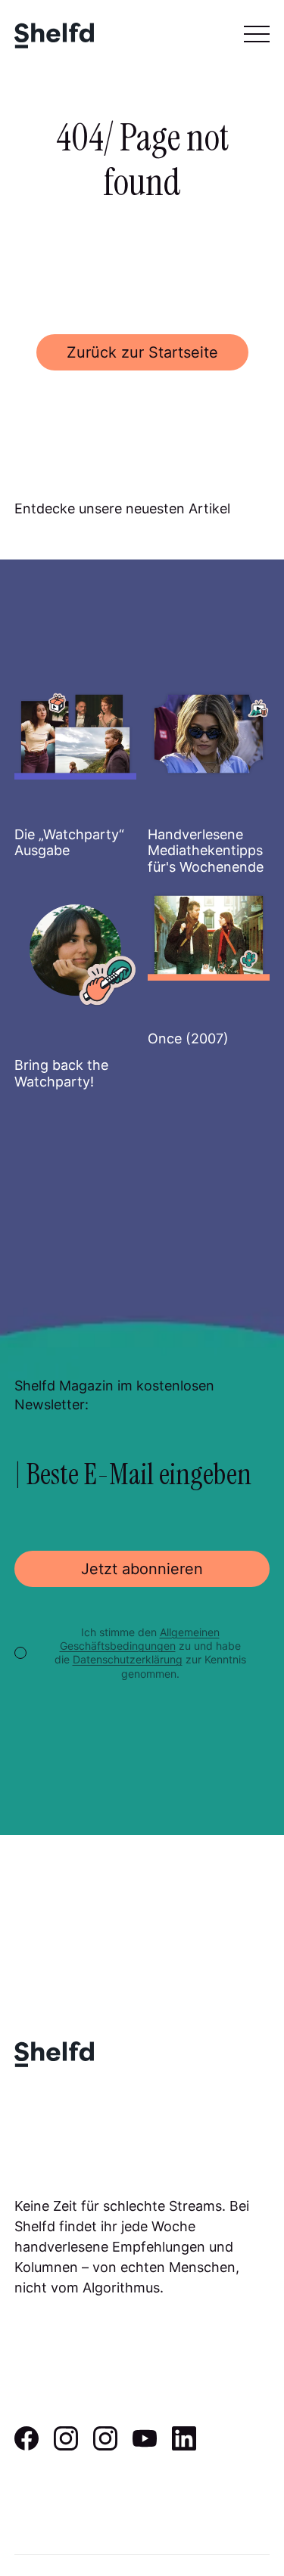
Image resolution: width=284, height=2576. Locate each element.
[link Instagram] (66, 2445)
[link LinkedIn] (184, 2445)
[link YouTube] (145, 2445)
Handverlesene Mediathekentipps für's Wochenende (206, 851)
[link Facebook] (27, 2445)
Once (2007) (188, 1038)
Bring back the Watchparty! (61, 1073)
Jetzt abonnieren (142, 1569)
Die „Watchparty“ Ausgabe (69, 843)
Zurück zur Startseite (142, 352)
